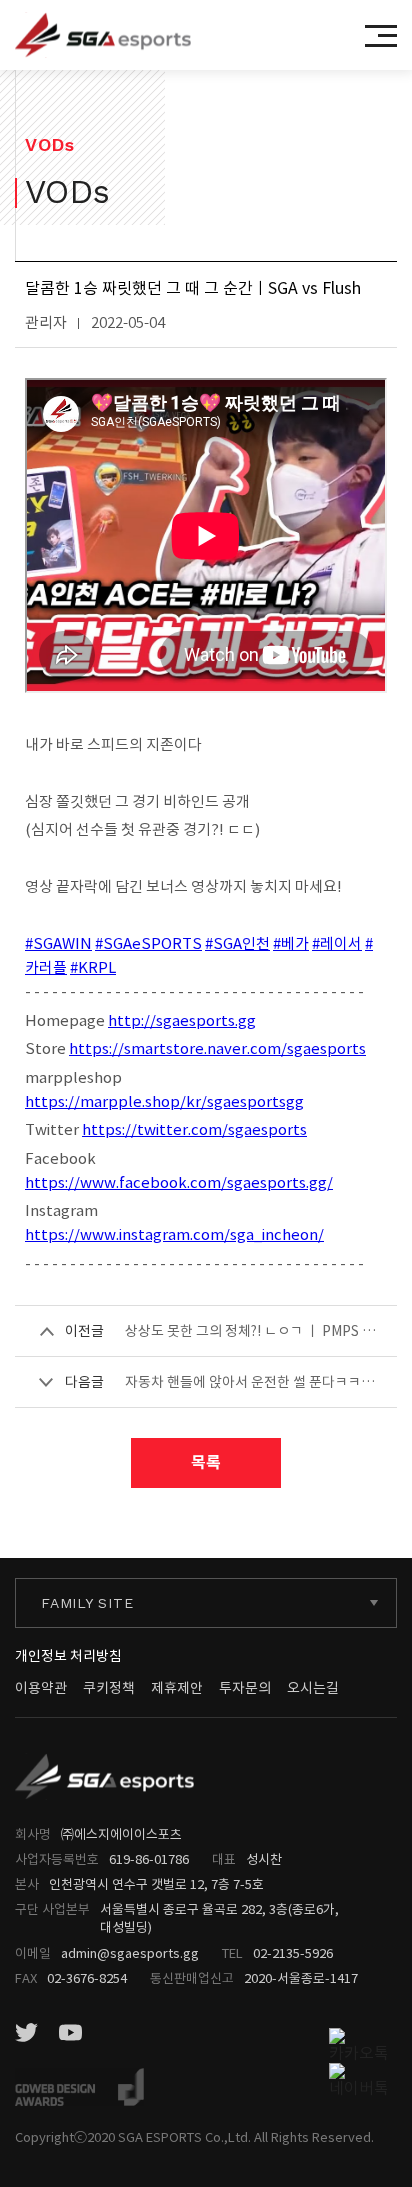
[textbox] (206, 1603)
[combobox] (206, 1603)
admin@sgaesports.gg (130, 1953)
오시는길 (313, 1688)
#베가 (291, 943)
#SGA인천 (237, 943)
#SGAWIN (58, 943)
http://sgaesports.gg (182, 1020)
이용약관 (41, 1688)
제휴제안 (177, 1688)
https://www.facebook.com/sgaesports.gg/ (179, 1182)
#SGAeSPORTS (148, 943)
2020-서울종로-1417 (301, 1978)
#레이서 (337, 943)
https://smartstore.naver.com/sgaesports (217, 1048)
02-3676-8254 (87, 1978)
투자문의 (245, 1688)
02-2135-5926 (293, 1953)
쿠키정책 (109, 1688)
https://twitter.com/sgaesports (194, 1129)
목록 (206, 1462)
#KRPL (93, 967)
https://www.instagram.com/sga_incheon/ (174, 1234)
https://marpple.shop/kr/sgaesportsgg (164, 1101)
